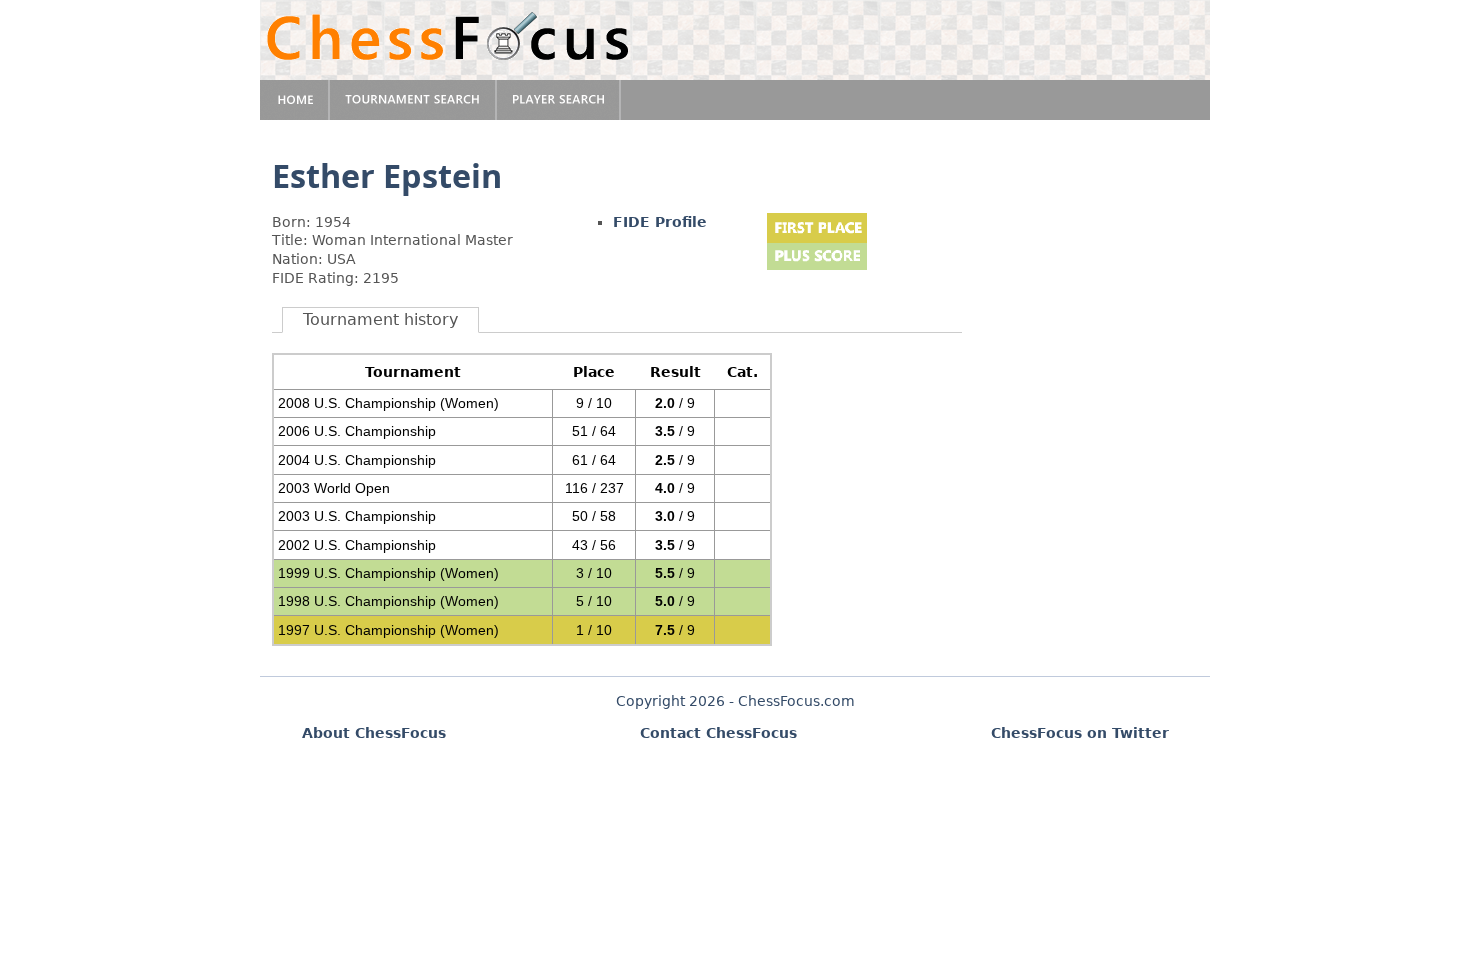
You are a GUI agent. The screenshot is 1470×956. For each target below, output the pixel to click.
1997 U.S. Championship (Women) (388, 630)
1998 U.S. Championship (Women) (388, 601)
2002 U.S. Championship (357, 545)
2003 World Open (334, 488)
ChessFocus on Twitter (1080, 733)
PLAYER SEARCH (559, 100)
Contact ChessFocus (718, 733)
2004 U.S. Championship (357, 460)
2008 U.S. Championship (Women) (388, 403)
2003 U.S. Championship (357, 516)
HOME (295, 100)
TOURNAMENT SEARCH (413, 100)
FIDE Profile (660, 222)
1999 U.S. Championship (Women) (388, 573)
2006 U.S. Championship (357, 431)
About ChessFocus (374, 733)
